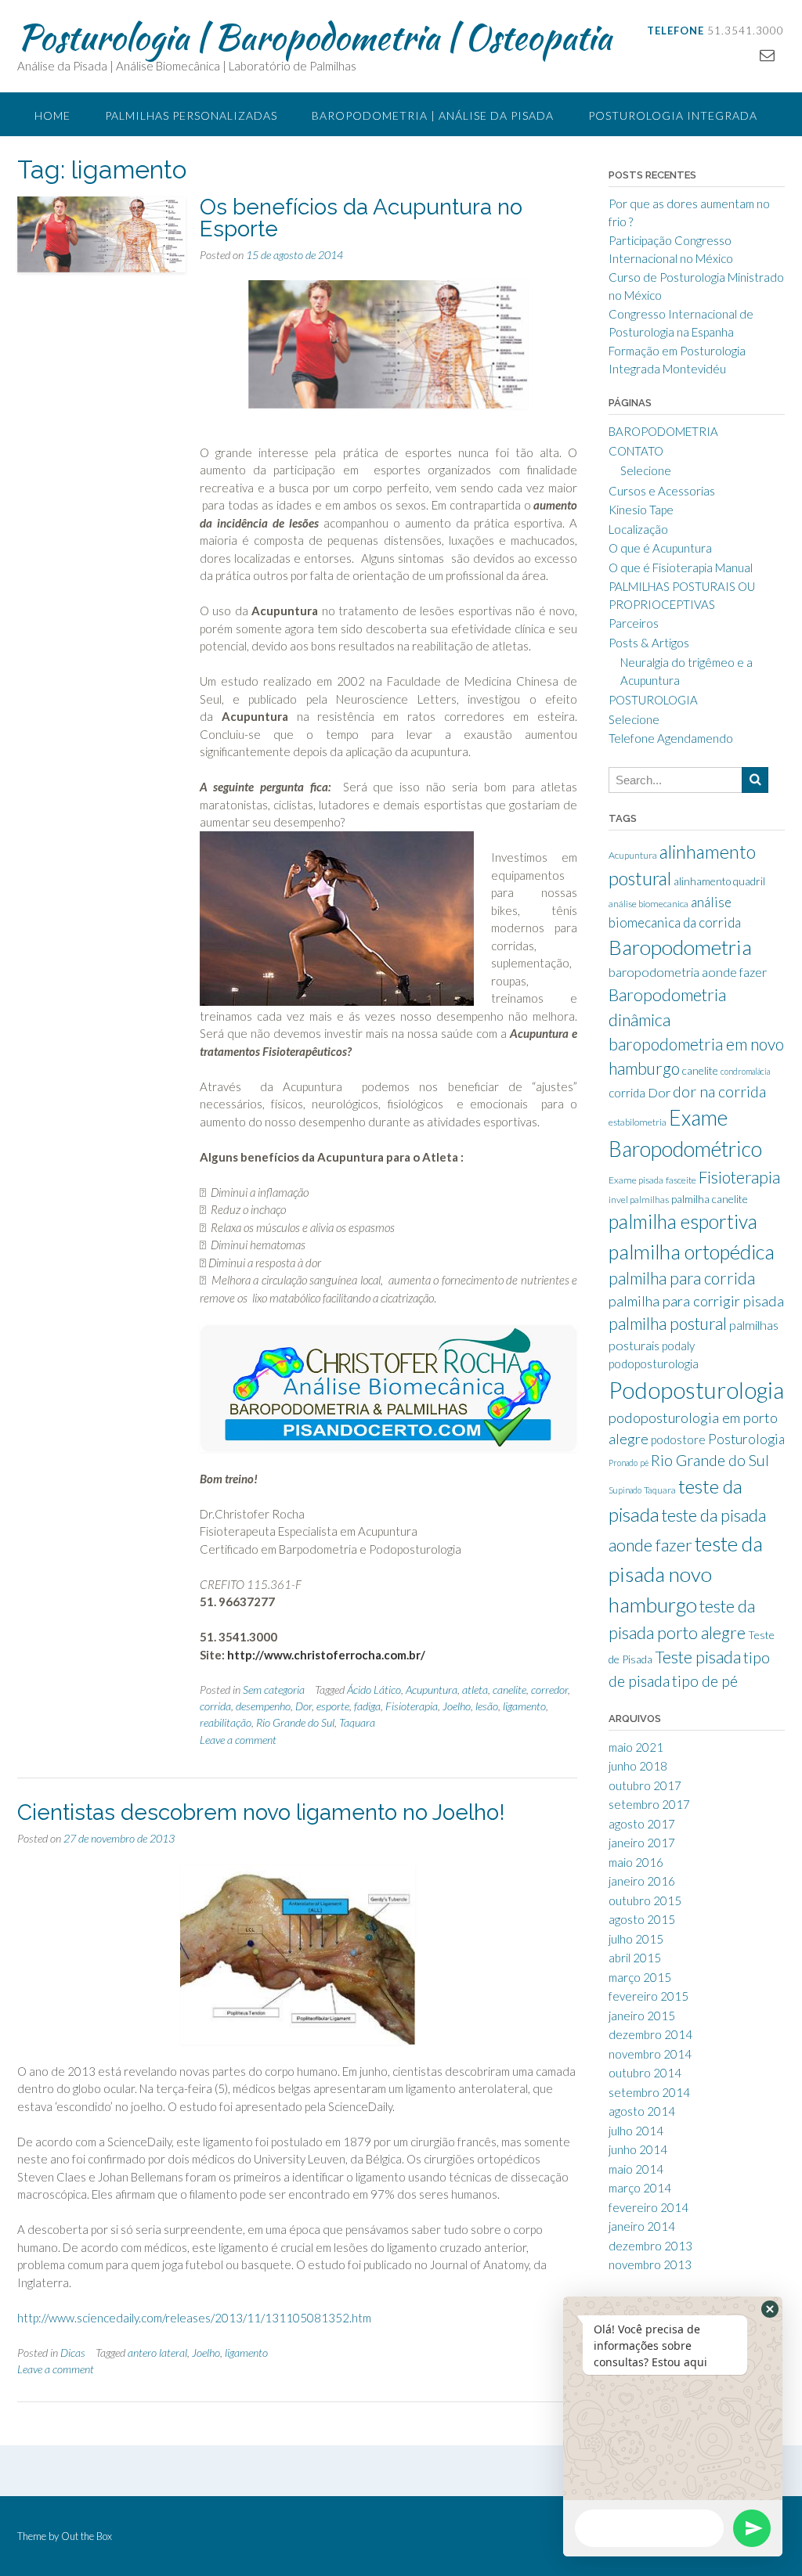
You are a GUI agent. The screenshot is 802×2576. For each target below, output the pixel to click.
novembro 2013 (650, 2264)
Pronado (623, 1463)
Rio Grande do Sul (295, 1722)
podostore (678, 1439)
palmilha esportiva (683, 1221)
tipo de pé (705, 1681)
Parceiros (634, 623)
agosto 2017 (642, 1824)
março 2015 (640, 1977)
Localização (638, 529)
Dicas (73, 2353)
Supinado (625, 1490)
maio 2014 (636, 2169)
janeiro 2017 (642, 1843)
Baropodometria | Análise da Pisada (433, 115)
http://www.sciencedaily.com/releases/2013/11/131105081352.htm (194, 2318)
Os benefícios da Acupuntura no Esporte (361, 218)
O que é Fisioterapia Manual (681, 567)
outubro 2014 (645, 2073)
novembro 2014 (650, 2054)
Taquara (357, 1722)
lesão (487, 1706)
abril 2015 (635, 1958)
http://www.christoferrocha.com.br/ (326, 1655)
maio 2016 (636, 1862)
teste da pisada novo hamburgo (686, 1574)
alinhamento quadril (719, 881)
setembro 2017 (649, 1804)
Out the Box (87, 2536)
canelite (509, 1690)
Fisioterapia (412, 1706)
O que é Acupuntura (660, 548)
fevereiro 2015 (648, 1996)
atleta (475, 1690)
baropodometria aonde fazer (688, 972)
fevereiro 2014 (648, 2207)
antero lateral (157, 2353)
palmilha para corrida (682, 1278)
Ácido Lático (374, 1690)
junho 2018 (638, 1766)
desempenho (263, 1706)
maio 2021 (636, 1747)
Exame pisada (636, 1180)
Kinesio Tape (641, 510)
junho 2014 (638, 2149)
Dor (303, 1706)
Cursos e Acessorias (662, 491)
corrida (215, 1706)
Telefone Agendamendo (671, 738)
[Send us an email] (767, 54)
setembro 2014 (649, 2092)
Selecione (646, 470)
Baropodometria (680, 947)
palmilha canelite (710, 1199)
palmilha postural (668, 1324)
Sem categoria (274, 1690)
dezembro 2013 (650, 2246)
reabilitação (226, 1722)
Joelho (457, 1706)
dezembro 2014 (650, 2034)
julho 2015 (636, 1939)
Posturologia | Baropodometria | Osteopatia (314, 37)
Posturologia (746, 1439)
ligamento (524, 1706)
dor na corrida (719, 1092)
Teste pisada (698, 1657)
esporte (333, 1706)
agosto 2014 (642, 2111)
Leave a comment (238, 1740)
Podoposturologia (696, 1390)
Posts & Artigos (649, 643)
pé (644, 1463)
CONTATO (636, 451)
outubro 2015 (645, 1900)
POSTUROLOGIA (653, 700)
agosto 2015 (642, 1919)
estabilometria (638, 1122)
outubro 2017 (645, 1785)
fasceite (681, 1180)
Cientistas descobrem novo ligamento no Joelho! (261, 1812)
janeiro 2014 (642, 2226)
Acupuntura (432, 1690)
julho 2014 (636, 2131)
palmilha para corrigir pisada (696, 1301)
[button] (770, 2309)
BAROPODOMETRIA (663, 431)
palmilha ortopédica (692, 1252)
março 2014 (640, 2188)
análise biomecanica (648, 904)
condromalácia (745, 1071)
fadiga (367, 1706)
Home (52, 115)
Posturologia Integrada (673, 115)
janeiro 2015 (642, 2016)
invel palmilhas (639, 1200)
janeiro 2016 (642, 1881)
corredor (549, 1690)
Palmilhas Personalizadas (191, 115)
